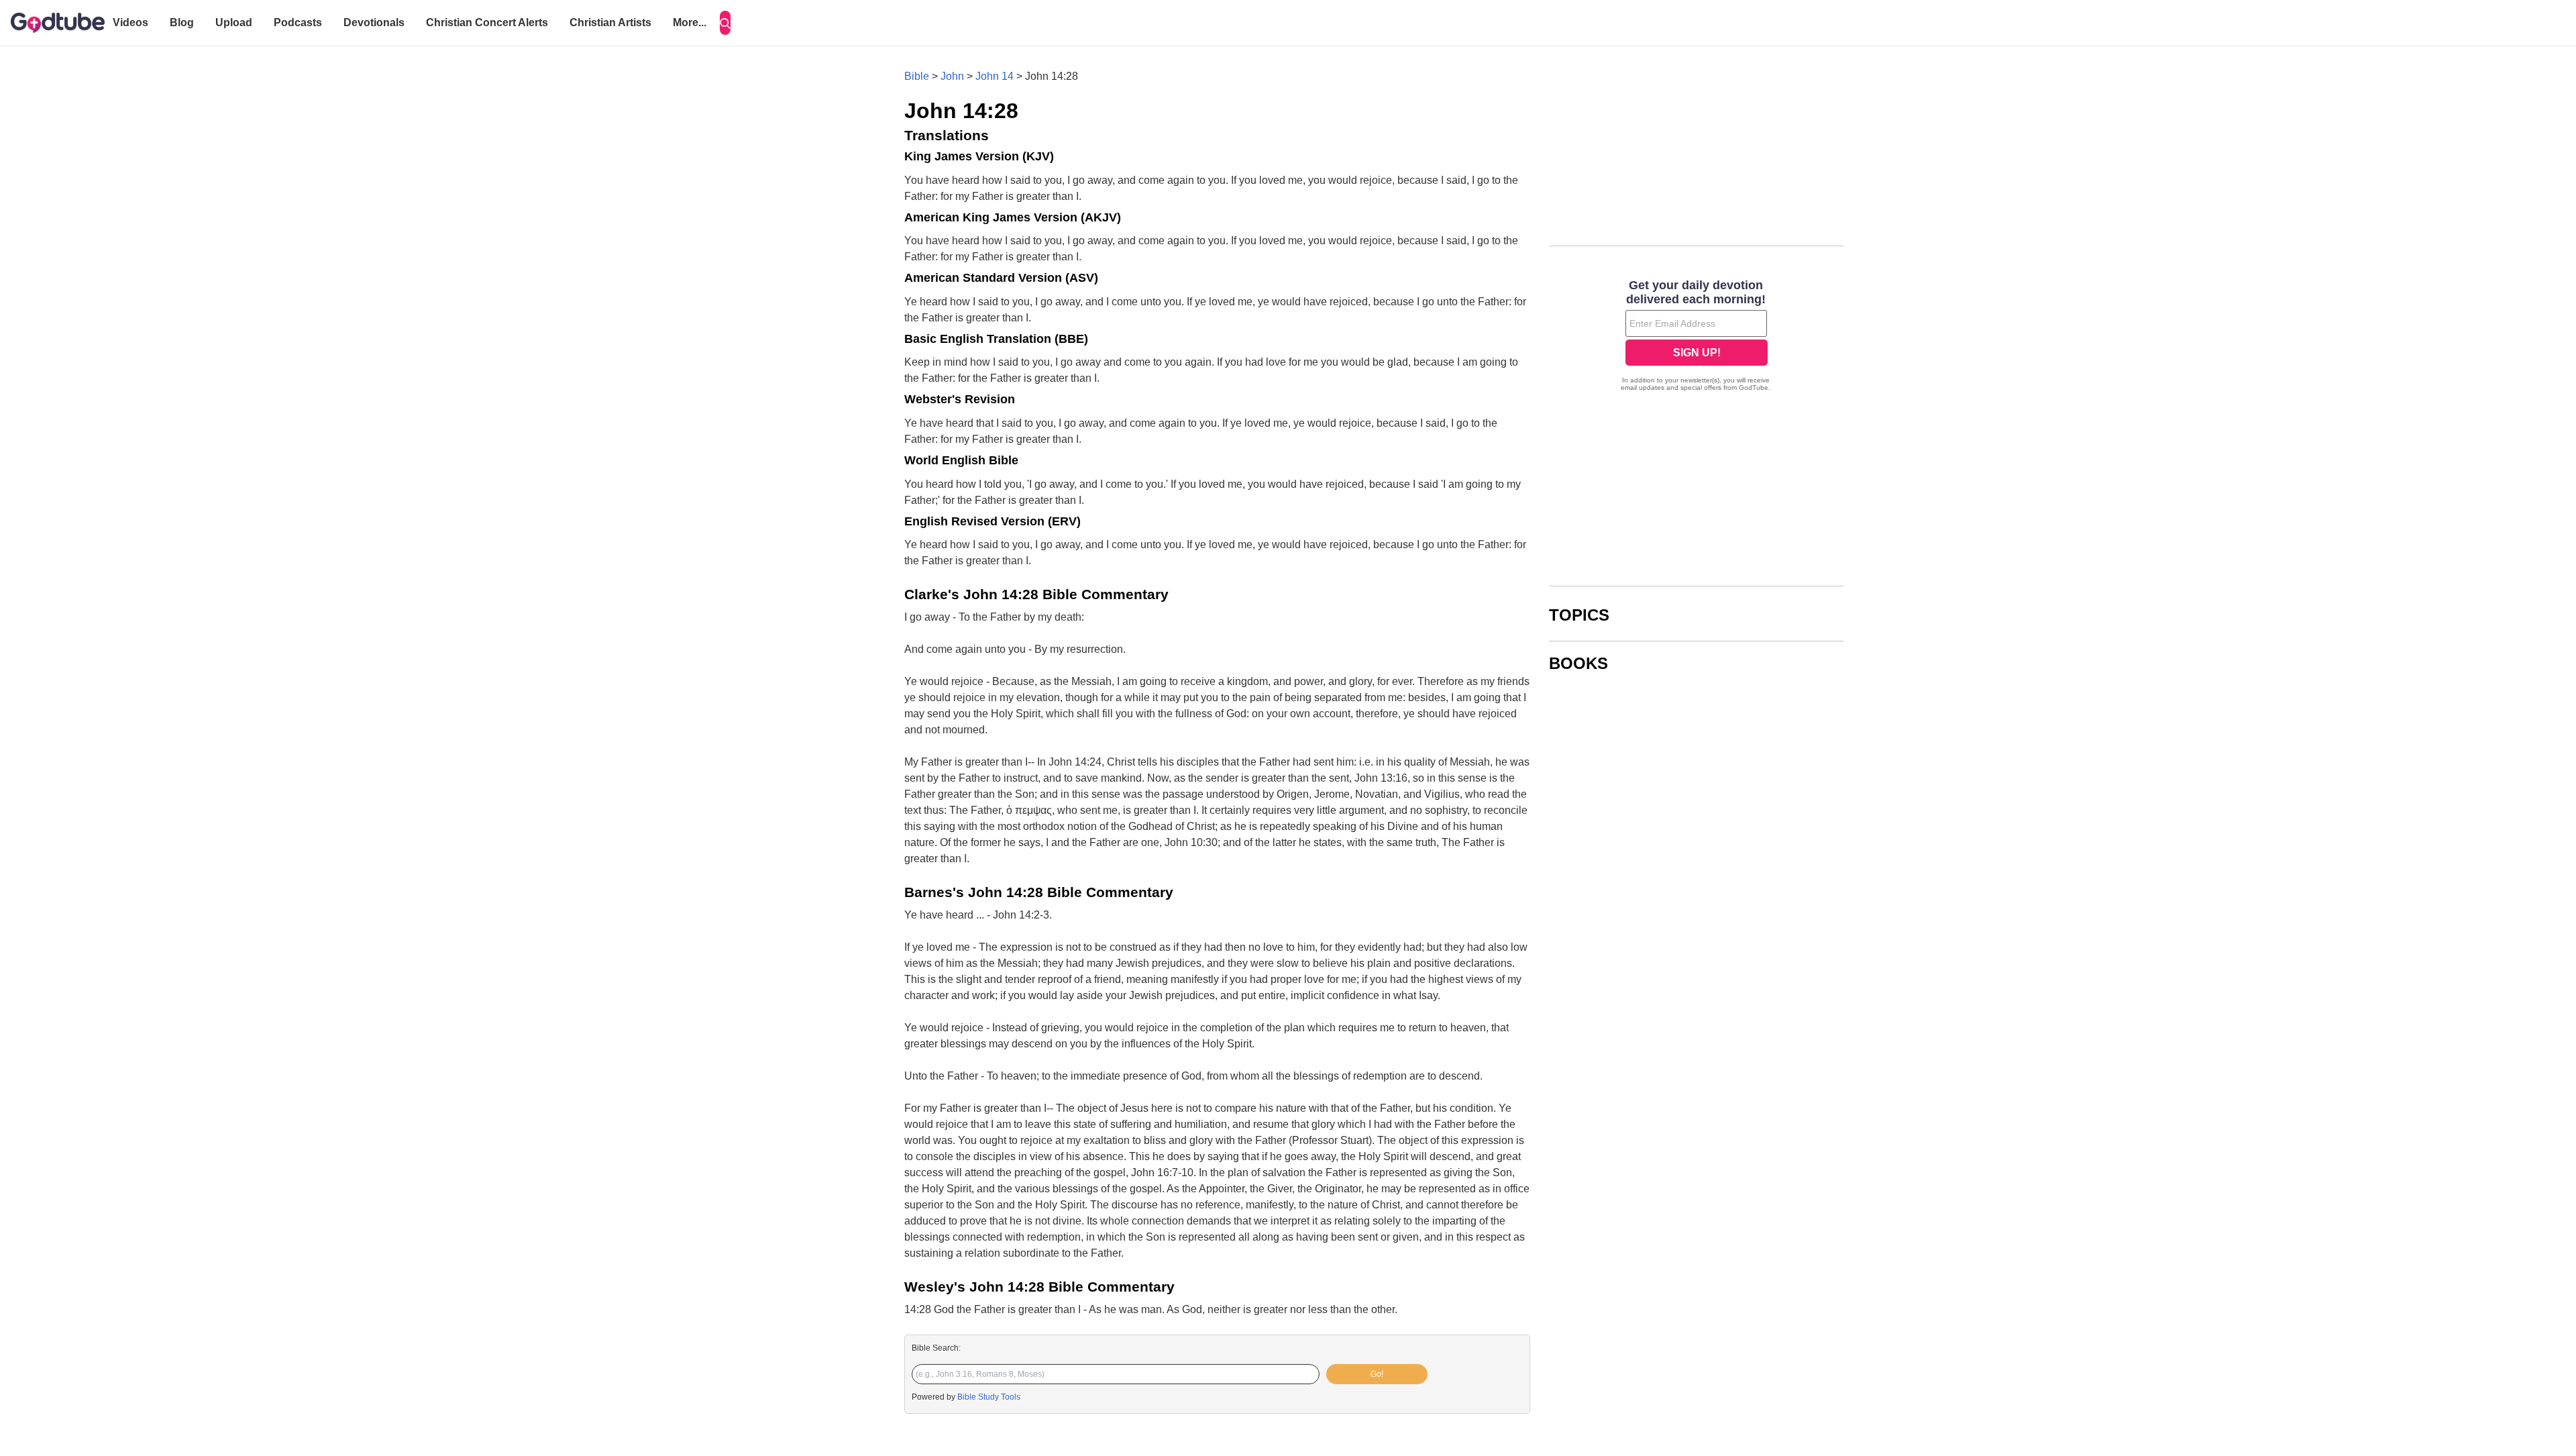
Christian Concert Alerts (487, 22)
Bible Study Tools (989, 1397)
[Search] (725, 23)
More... (690, 22)
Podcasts (298, 22)
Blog (182, 22)
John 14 (995, 76)
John (952, 76)
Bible (917, 76)
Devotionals (374, 22)
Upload (234, 22)
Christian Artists (610, 22)
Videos (130, 22)
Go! (1377, 1374)
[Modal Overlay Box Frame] (1696, 337)
